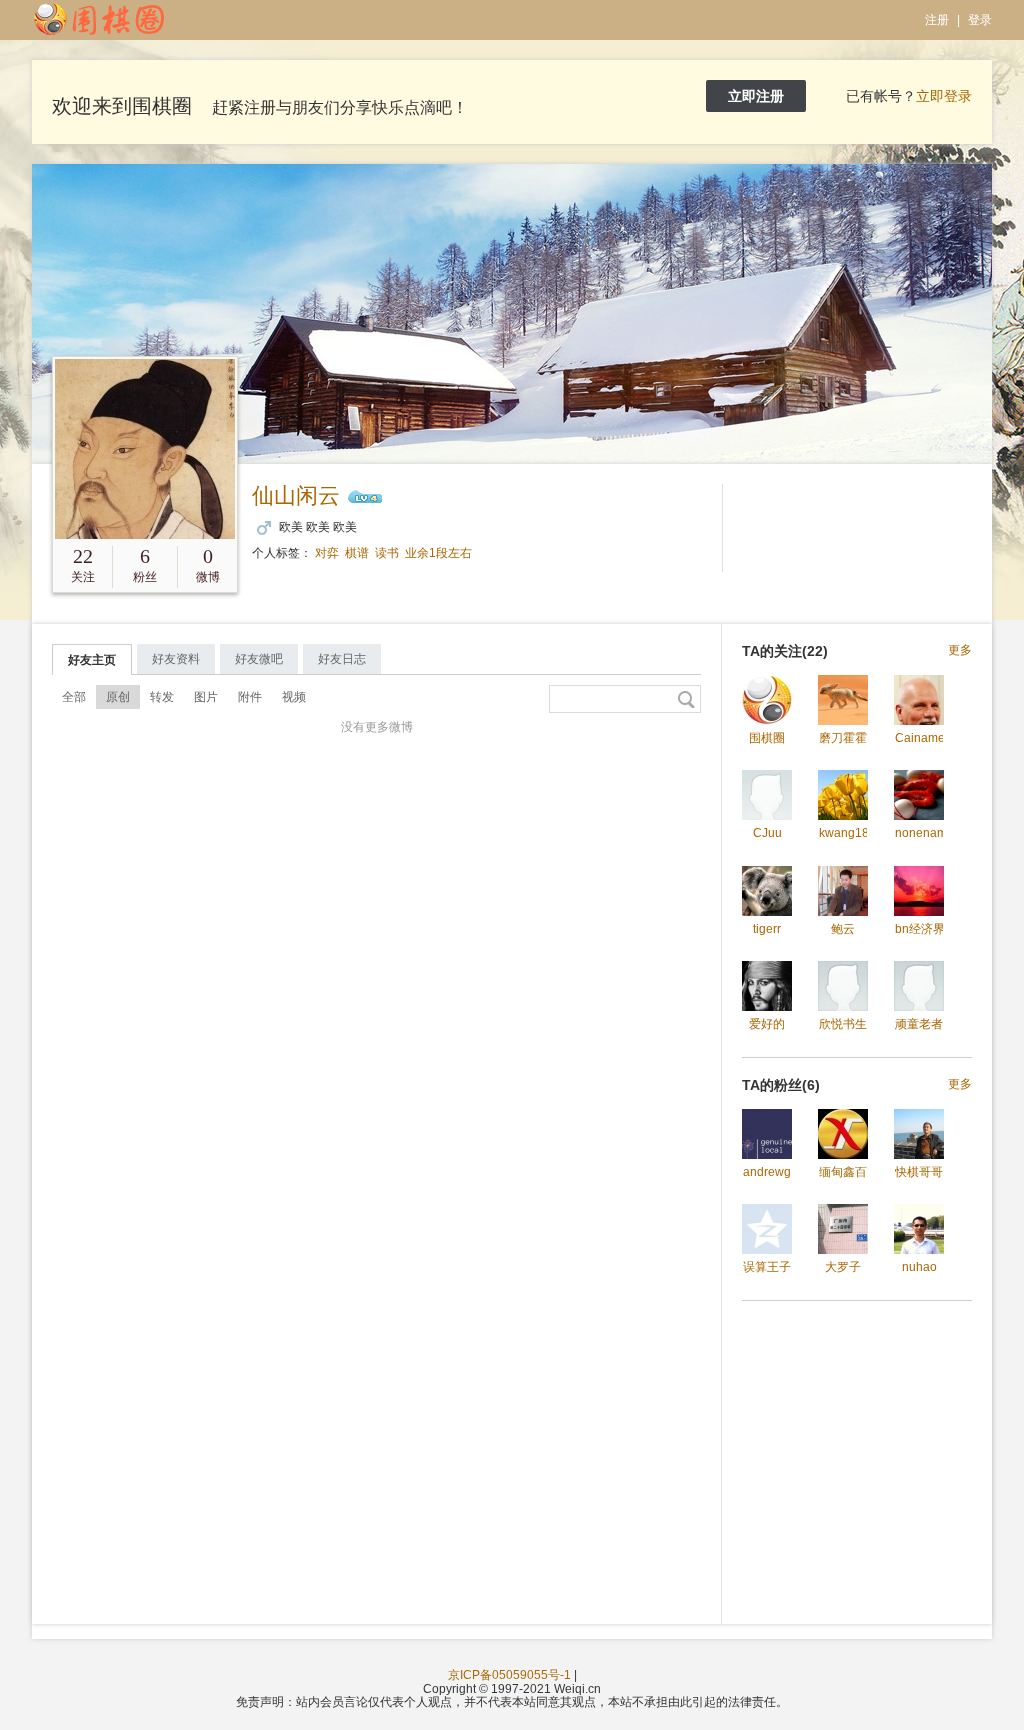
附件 (250, 697)
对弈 (327, 553)
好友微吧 (259, 659)
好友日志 (342, 659)
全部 (74, 697)
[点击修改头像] (145, 449)
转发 (162, 697)
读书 (387, 553)
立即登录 (944, 96)
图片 (206, 697)
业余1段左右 (438, 553)
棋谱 (357, 553)
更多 (960, 650)
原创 (118, 697)
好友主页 (92, 660)
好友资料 (176, 659)
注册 (937, 20)
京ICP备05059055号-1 (509, 1675)
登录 (980, 20)
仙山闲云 (296, 495)
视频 (294, 697)
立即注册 (756, 96)
